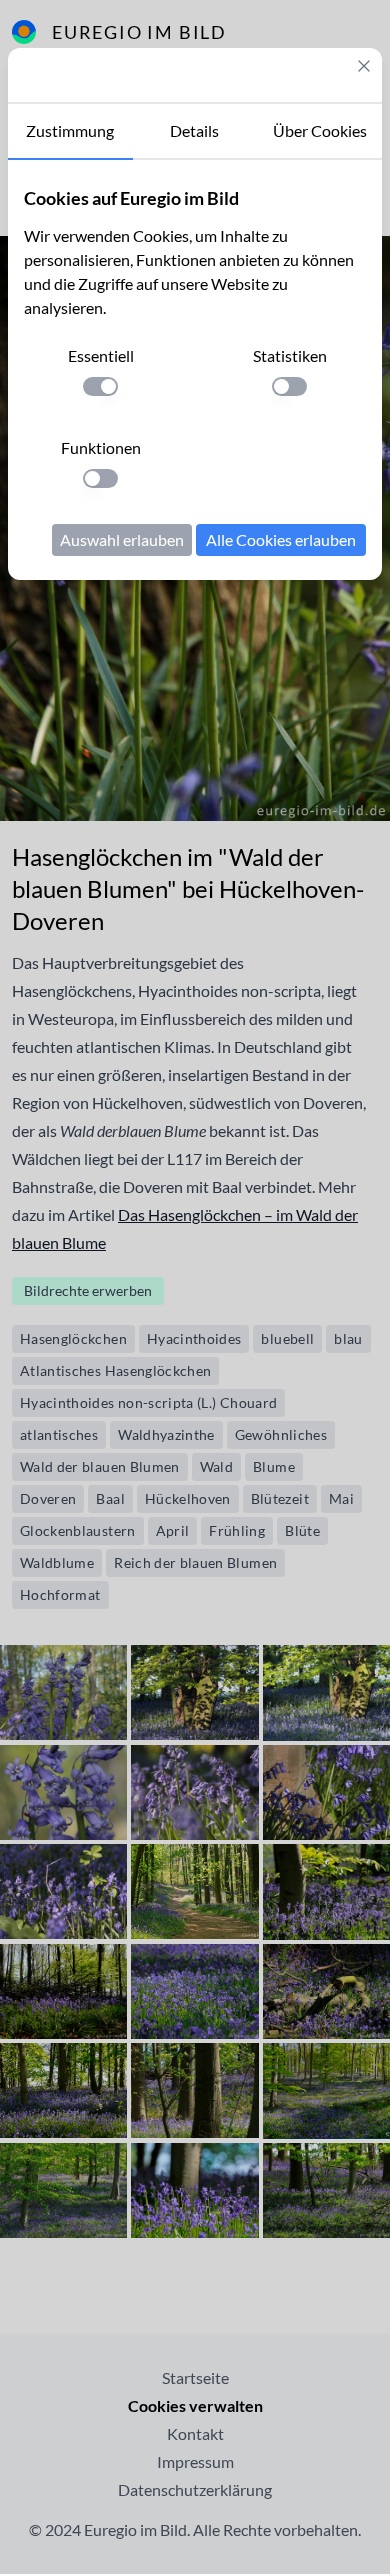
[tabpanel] (195, 370)
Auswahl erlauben (122, 539)
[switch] (100, 386)
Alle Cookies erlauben (281, 539)
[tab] (70, 132)
